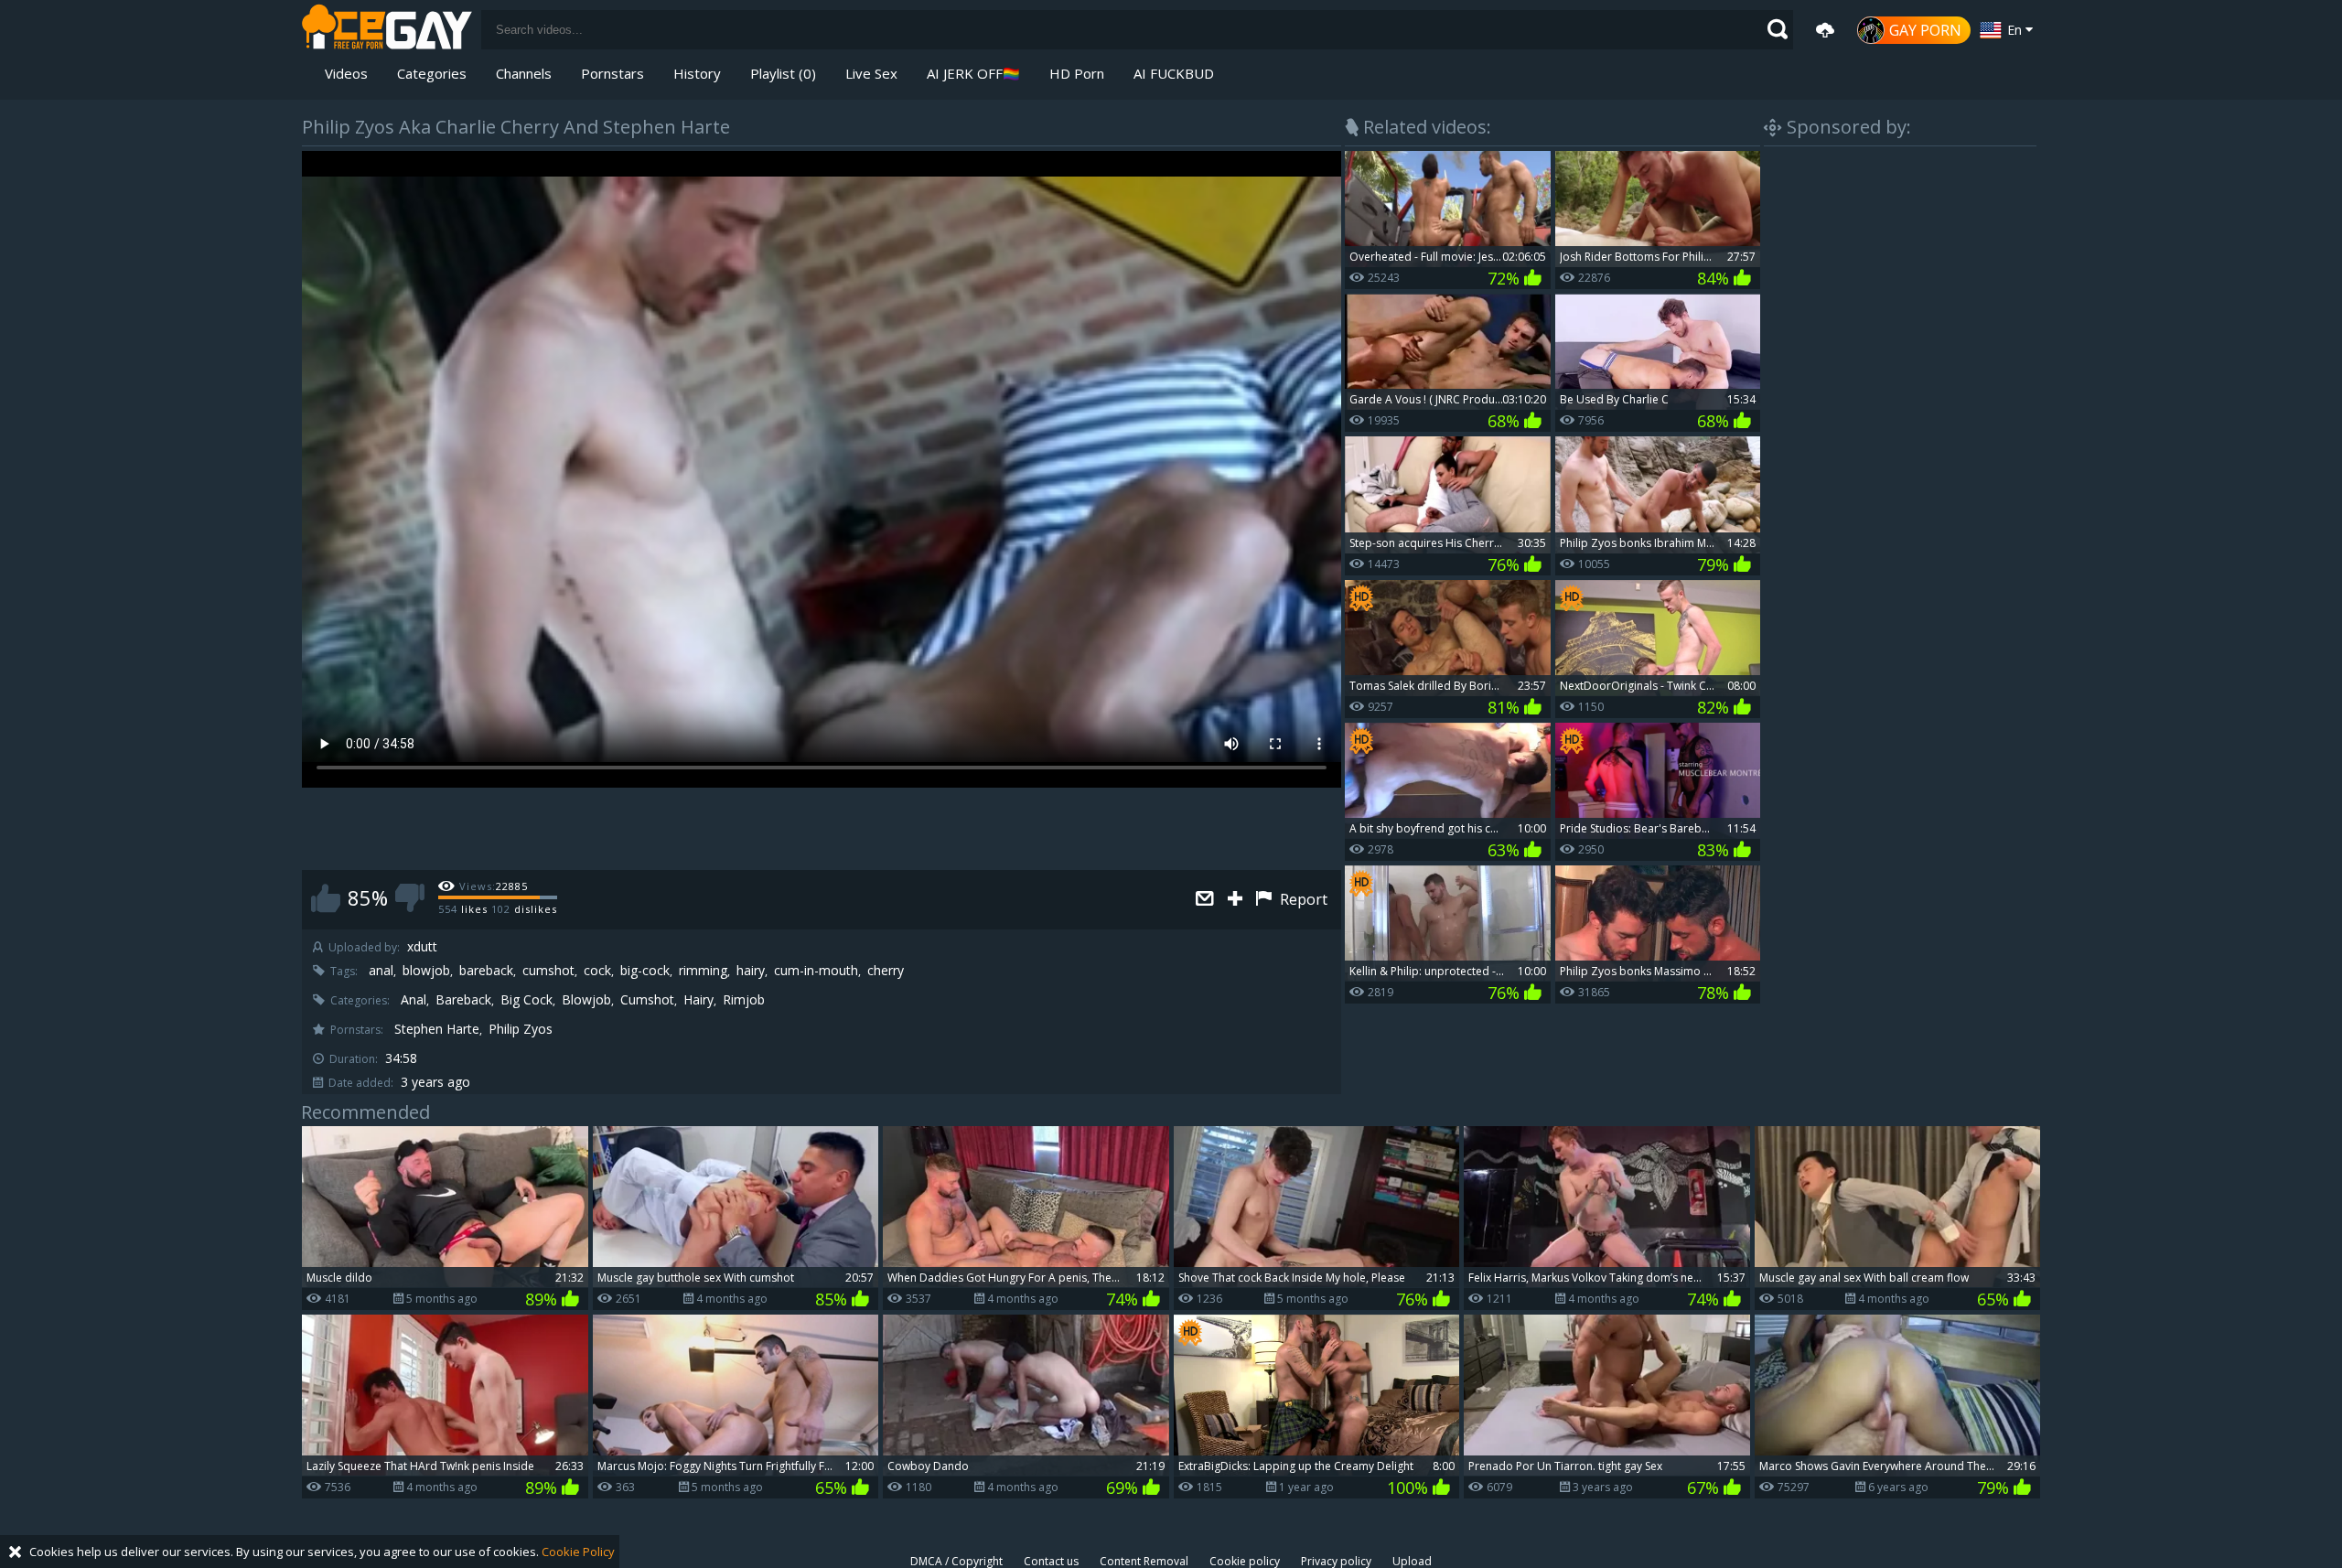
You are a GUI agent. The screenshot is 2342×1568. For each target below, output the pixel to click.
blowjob (426, 971)
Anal (414, 1000)
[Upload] (1825, 30)
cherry (886, 971)
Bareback (463, 1000)
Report (1302, 899)
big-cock (645, 971)
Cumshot (647, 1000)
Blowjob (586, 1000)
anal (381, 971)
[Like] (326, 898)
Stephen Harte (437, 1029)
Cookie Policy (578, 1552)
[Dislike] (410, 898)
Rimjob (744, 1000)
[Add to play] (1237, 900)
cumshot (548, 971)
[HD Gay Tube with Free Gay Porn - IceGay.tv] (387, 30)
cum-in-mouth (816, 971)
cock (597, 971)
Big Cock (526, 1000)
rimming (703, 971)
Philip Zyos (521, 1029)
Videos (346, 73)
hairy (751, 971)
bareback (486, 971)
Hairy (698, 1000)
